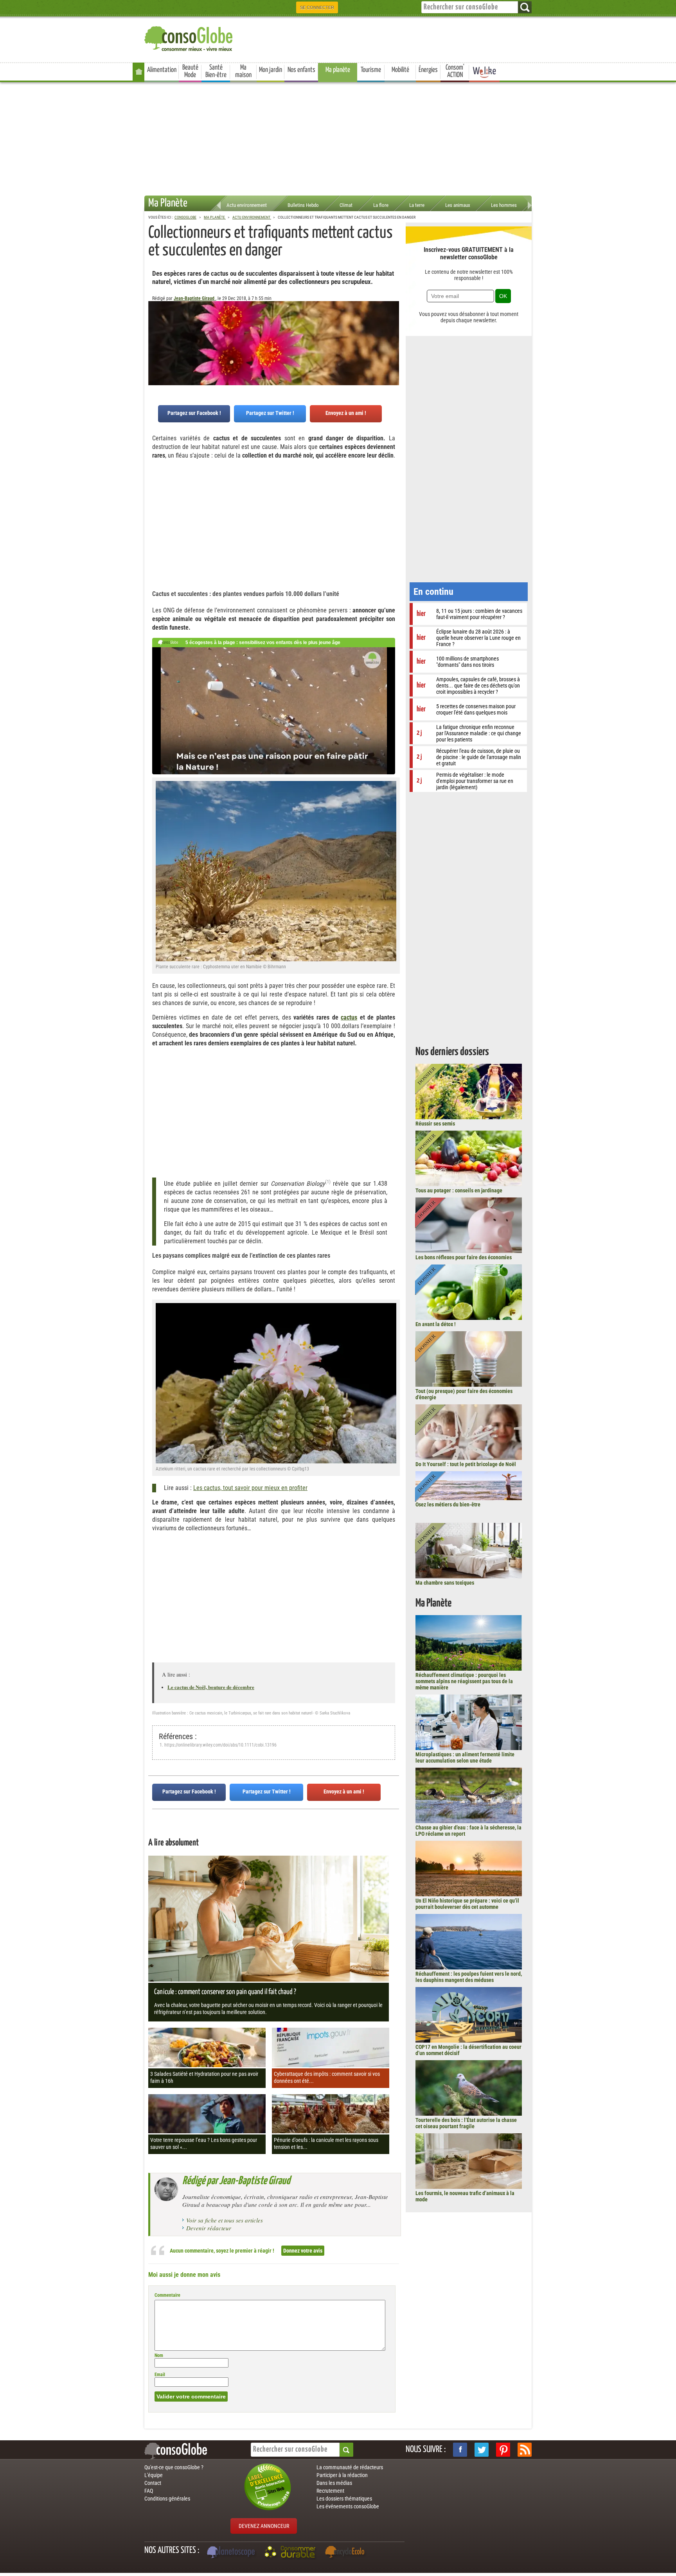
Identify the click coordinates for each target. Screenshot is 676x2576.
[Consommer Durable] (291, 2553)
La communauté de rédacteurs (350, 2467)
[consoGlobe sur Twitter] (482, 2450)
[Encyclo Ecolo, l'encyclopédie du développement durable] (347, 2553)
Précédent (393, 340)
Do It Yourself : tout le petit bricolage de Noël (466, 1464)
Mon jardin (271, 70)
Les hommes (504, 205)
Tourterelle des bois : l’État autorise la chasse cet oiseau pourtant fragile (466, 2123)
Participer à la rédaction (342, 2475)
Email (160, 2375)
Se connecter (317, 7)
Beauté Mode (190, 71)
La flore (381, 205)
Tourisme (371, 70)
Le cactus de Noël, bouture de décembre (211, 1687)
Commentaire (167, 2295)
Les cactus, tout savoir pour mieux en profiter (250, 1488)
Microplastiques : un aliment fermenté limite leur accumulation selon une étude (465, 1757)
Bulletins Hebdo (303, 205)
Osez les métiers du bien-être (448, 1504)
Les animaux (458, 205)
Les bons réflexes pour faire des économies (464, 1257)
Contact (153, 2483)
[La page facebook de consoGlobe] (460, 2450)
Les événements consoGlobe (348, 2506)
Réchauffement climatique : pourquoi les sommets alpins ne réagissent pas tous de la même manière (464, 1681)
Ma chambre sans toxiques (445, 1583)
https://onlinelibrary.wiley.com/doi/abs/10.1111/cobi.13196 (220, 1745)
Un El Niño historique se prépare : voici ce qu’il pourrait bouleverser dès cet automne (467, 1904)
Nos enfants (301, 70)
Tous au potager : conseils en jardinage (459, 1190)
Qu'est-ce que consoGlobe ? (174, 2467)
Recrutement (330, 2491)
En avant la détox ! (436, 1324)
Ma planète (338, 70)
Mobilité (400, 70)
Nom (159, 2355)
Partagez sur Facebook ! (194, 413)
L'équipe (154, 2475)
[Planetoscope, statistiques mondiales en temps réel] (232, 2553)
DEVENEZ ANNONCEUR (264, 2526)
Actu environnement (247, 205)
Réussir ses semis (435, 1124)
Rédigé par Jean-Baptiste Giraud (236, 2181)
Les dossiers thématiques (344, 2499)
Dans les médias (334, 2483)
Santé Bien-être (216, 71)
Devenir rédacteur (209, 2228)
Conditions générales (167, 2499)
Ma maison (243, 71)
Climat (346, 205)
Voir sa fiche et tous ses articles (225, 2220)
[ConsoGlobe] (189, 37)
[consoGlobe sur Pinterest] (503, 2450)
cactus (349, 1017)
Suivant (154, 340)
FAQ (149, 2491)
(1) (328, 1182)
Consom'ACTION (455, 71)
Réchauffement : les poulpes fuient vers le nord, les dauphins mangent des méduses (469, 1977)
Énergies (428, 70)
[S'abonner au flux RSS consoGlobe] (525, 2450)
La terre (417, 205)
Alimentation (162, 70)
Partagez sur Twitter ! (270, 413)
